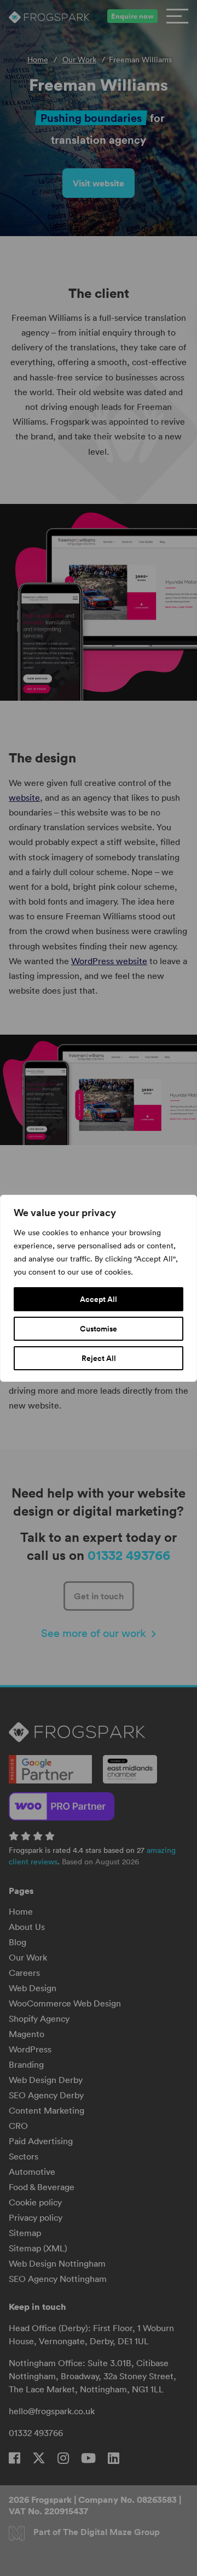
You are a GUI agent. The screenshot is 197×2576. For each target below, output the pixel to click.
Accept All (99, 1299)
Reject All (99, 1358)
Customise (99, 1329)
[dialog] (99, 1288)
